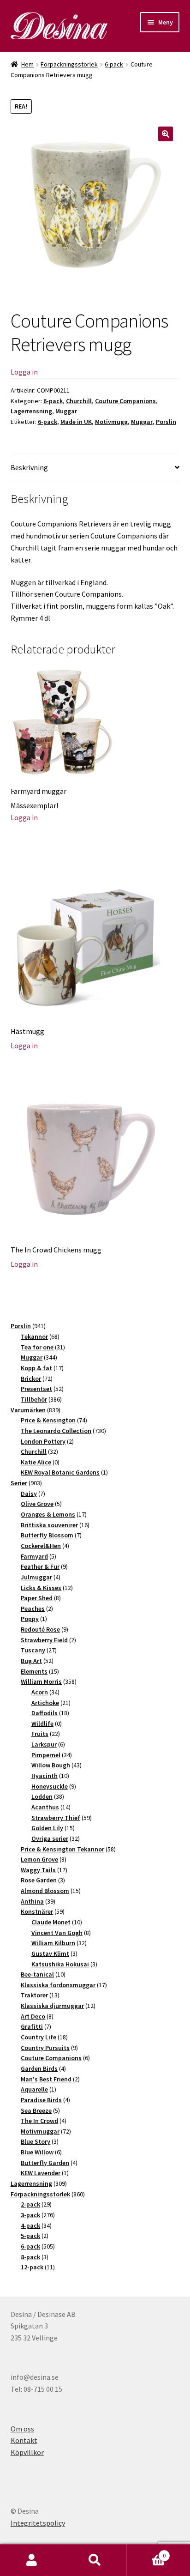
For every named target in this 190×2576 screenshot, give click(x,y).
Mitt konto (32, 2560)
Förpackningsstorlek (69, 64)
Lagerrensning (31, 411)
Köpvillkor (27, 2452)
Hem (27, 64)
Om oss (22, 2429)
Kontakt (24, 2440)
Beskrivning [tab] (29, 467)
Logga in (24, 372)
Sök (95, 2560)
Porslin (166, 422)
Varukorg (146, 2552)
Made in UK (76, 422)
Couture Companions (125, 401)
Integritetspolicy (38, 2523)
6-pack (114, 64)
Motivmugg (111, 422)
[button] (166, 134)
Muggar (66, 411)
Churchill (79, 401)
